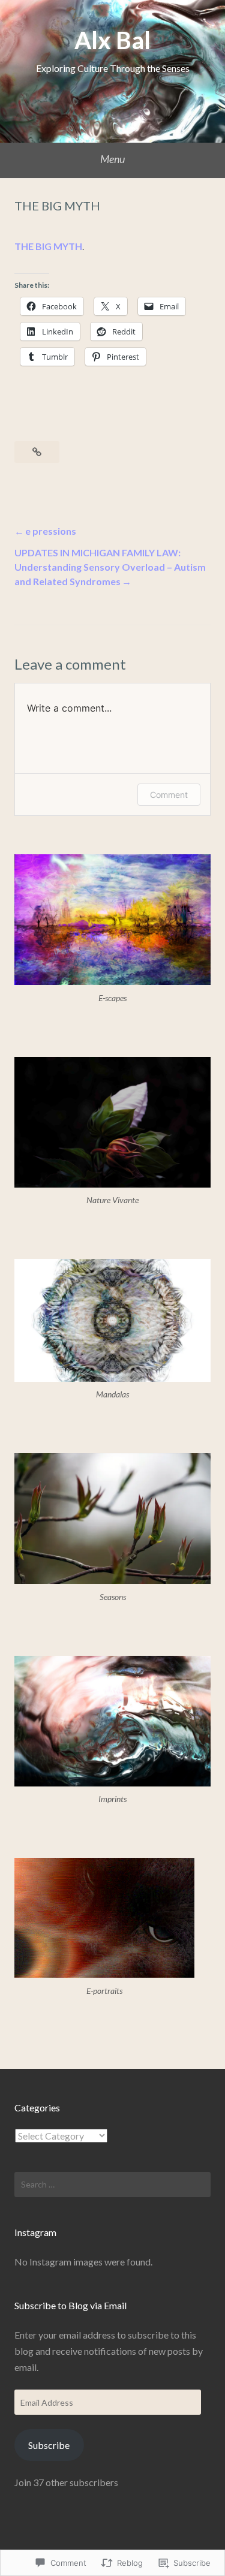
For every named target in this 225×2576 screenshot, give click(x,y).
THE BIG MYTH (48, 246)
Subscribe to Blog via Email (70, 2305)
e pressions (51, 531)
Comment (169, 795)
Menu (112, 159)
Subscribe (49, 2445)
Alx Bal (112, 40)
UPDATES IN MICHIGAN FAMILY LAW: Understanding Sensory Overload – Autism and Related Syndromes (110, 567)
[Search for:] (112, 2185)
